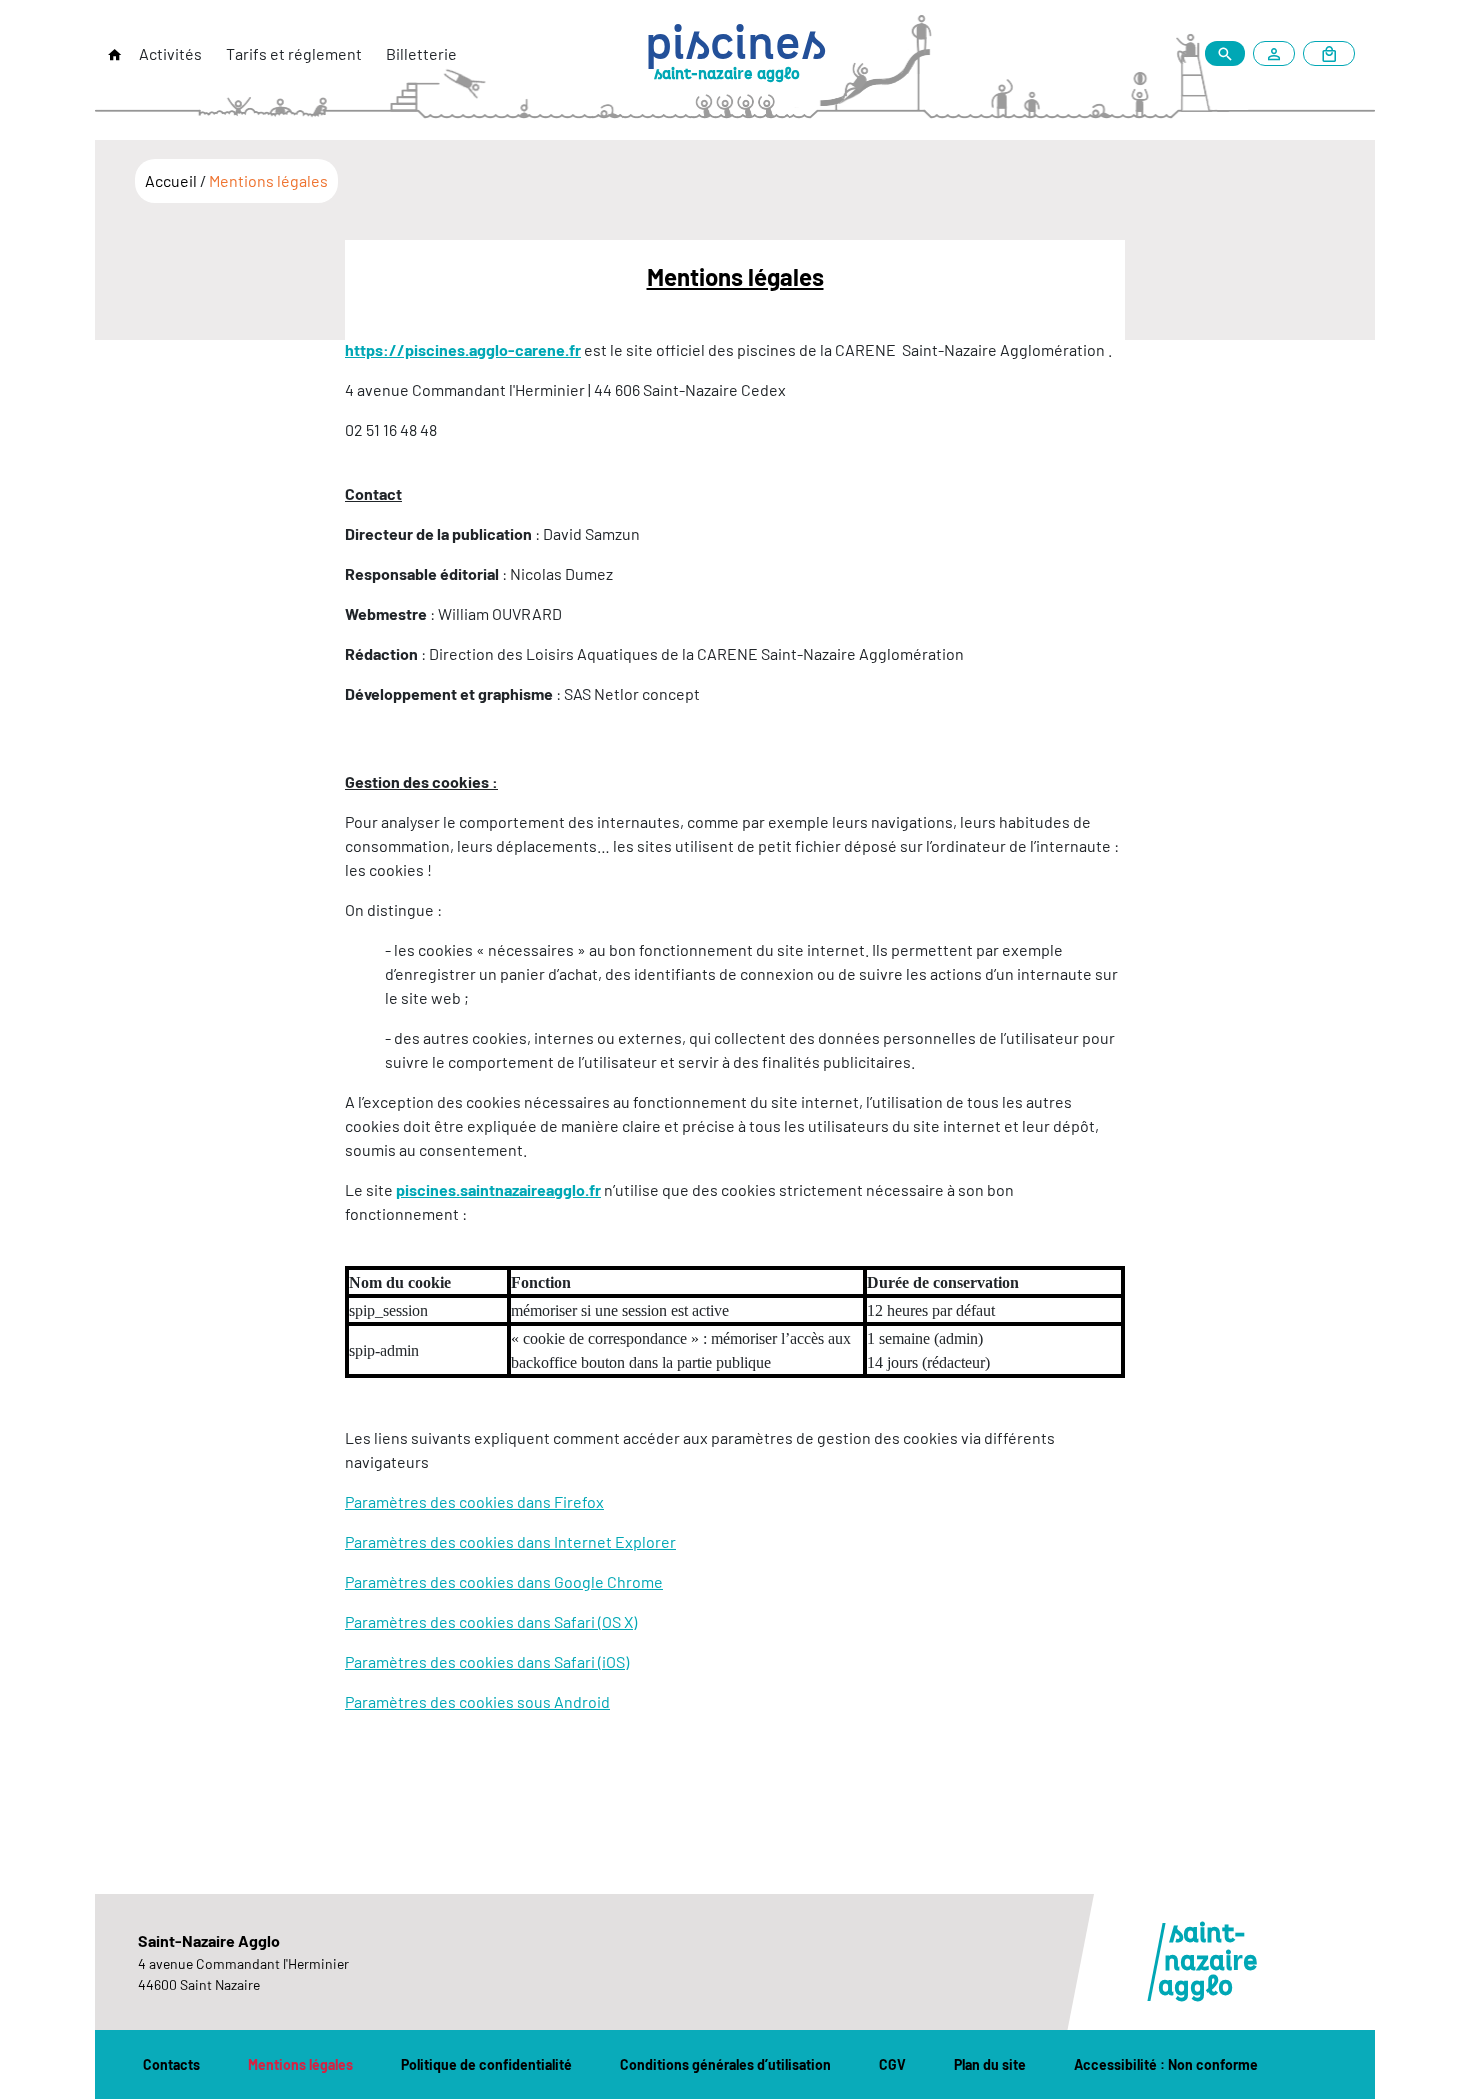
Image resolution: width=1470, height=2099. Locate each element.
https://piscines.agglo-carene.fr (463, 349)
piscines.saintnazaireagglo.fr (498, 1189)
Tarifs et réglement (294, 53)
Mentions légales (268, 180)
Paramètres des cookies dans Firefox (474, 1501)
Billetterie (421, 53)
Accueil (172, 180)
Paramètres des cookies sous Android (477, 1701)
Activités (170, 53)
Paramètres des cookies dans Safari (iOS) (487, 1661)
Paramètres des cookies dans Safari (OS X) (491, 1621)
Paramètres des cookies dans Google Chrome (504, 1581)
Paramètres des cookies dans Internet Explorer (510, 1541)
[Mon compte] (1278, 53)
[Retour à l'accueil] (115, 55)
